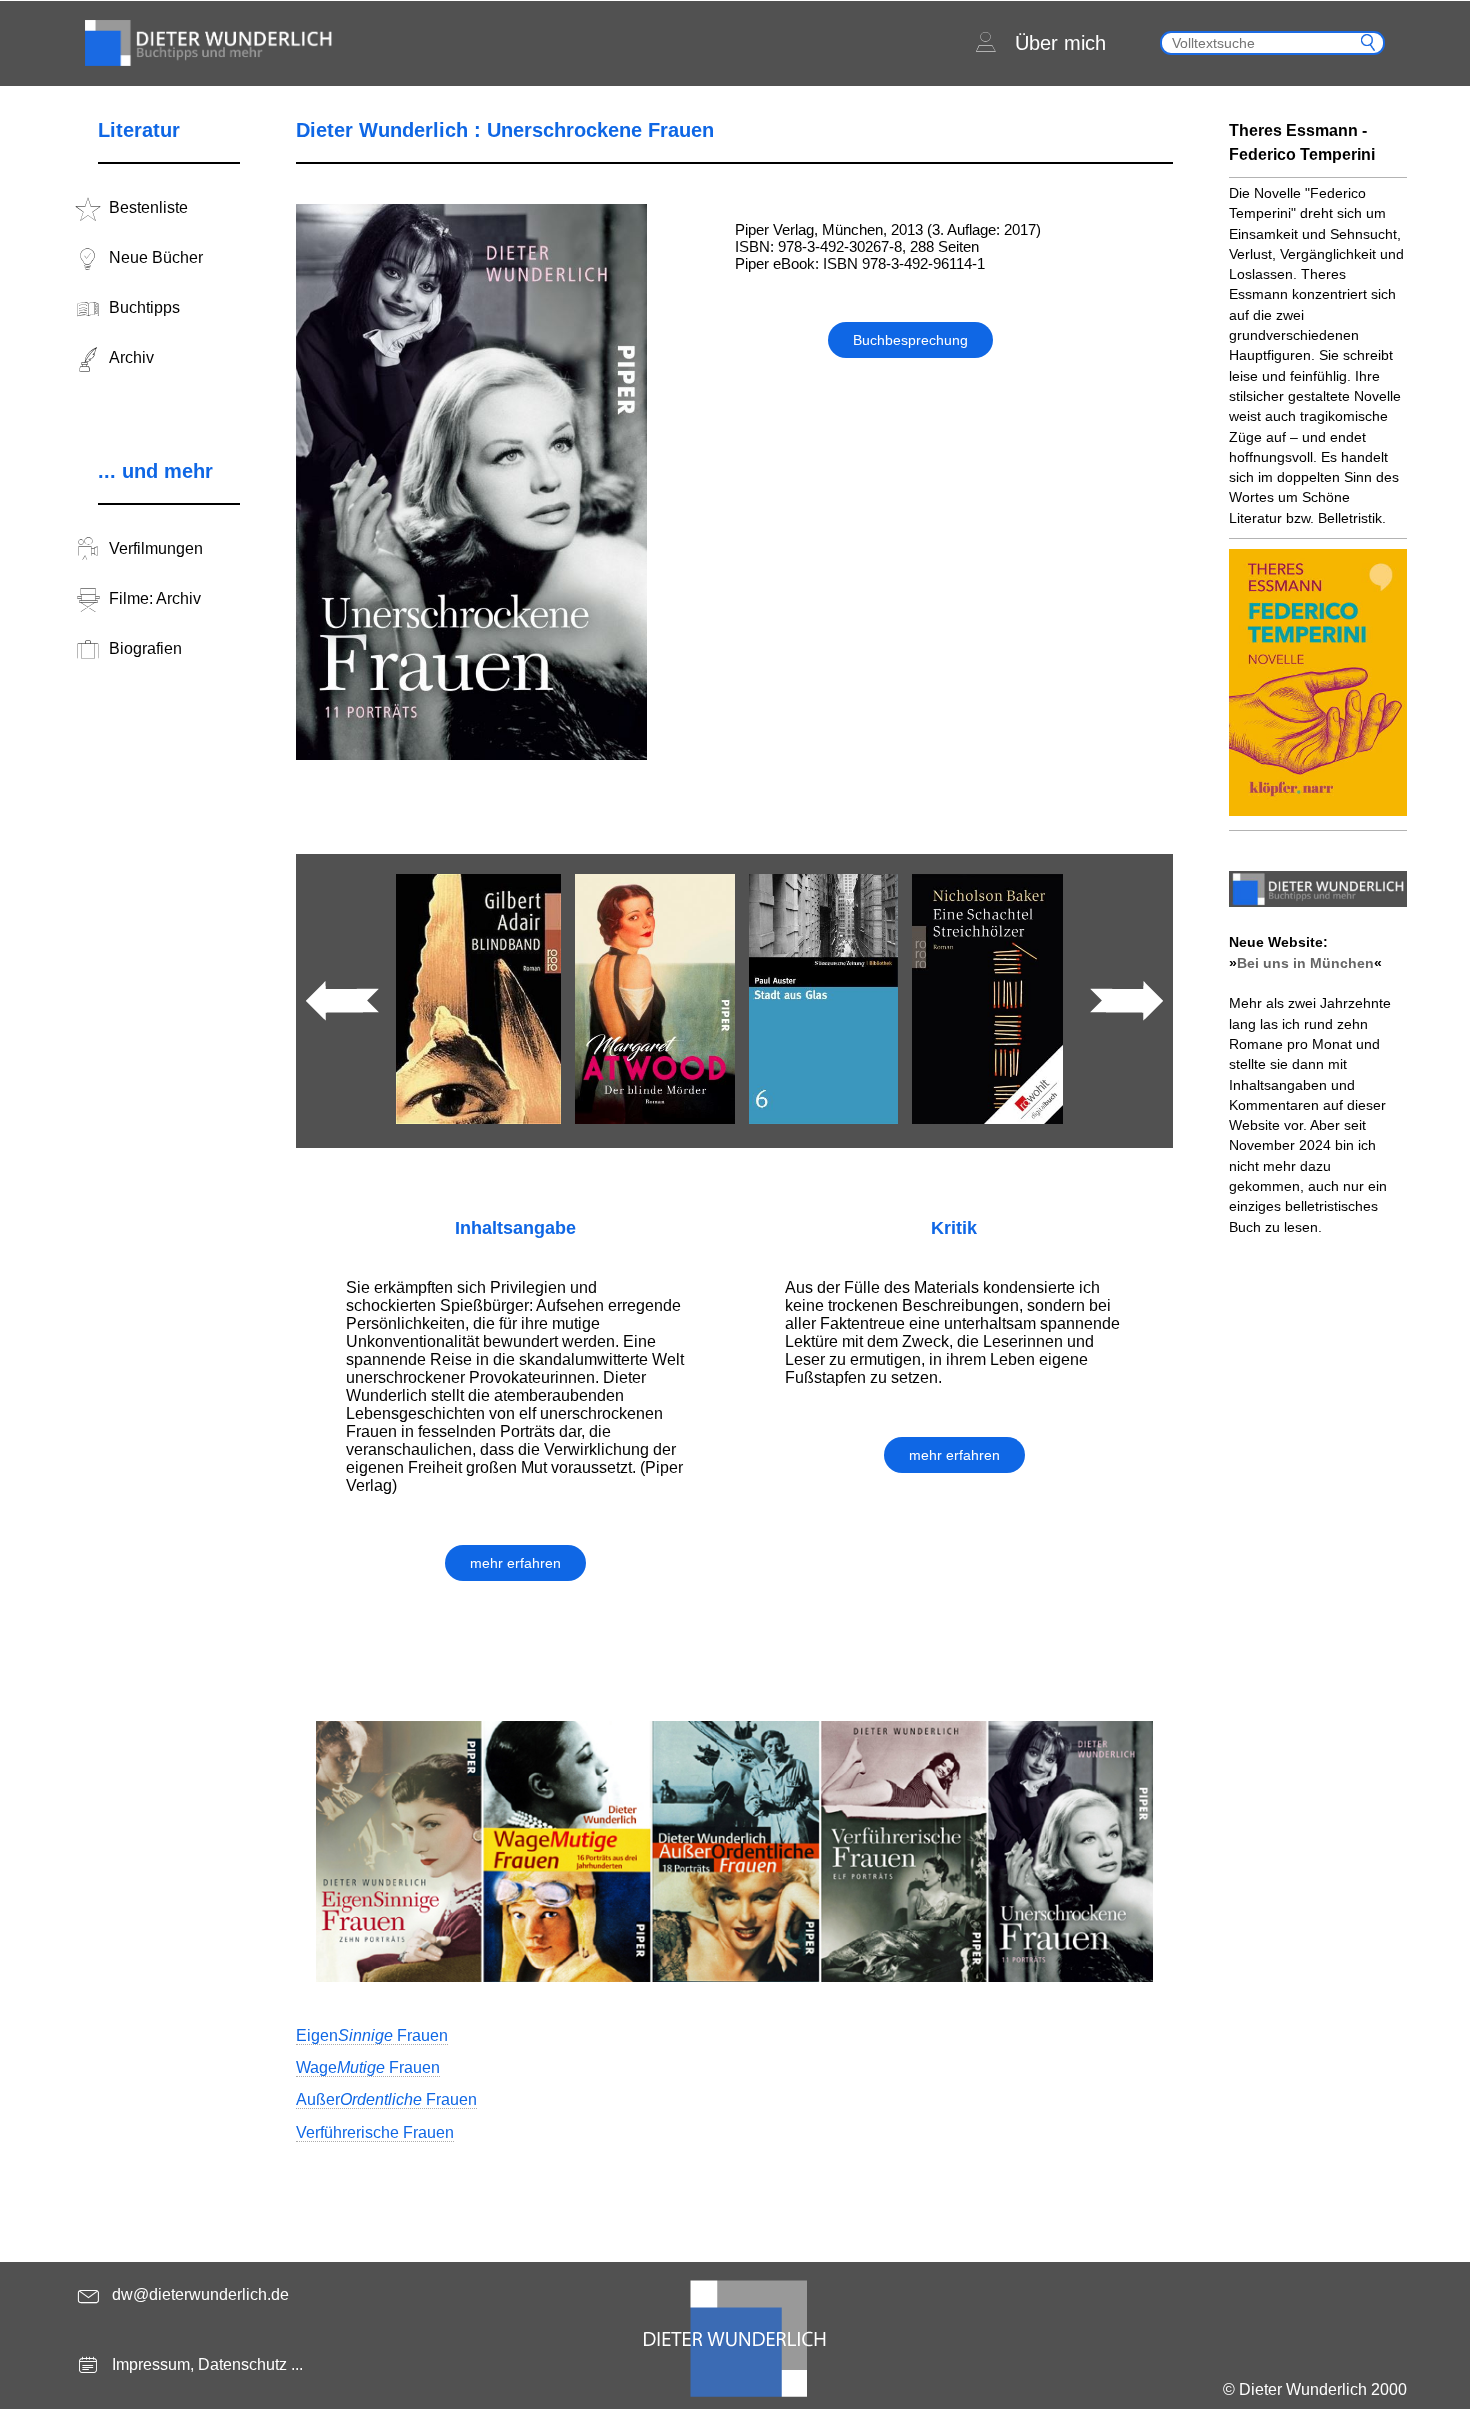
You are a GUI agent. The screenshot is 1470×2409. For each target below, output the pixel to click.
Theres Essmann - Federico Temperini (1302, 142)
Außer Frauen (386, 2099)
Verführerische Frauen (375, 2132)
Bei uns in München (1305, 963)
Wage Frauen (368, 2067)
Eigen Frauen (372, 2035)
